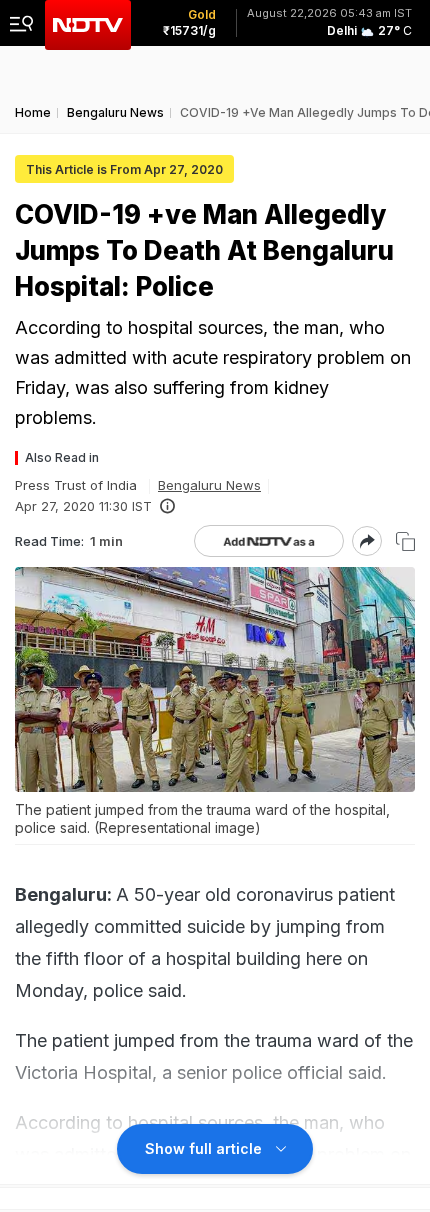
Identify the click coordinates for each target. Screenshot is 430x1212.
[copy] (405, 541)
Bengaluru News (209, 485)
